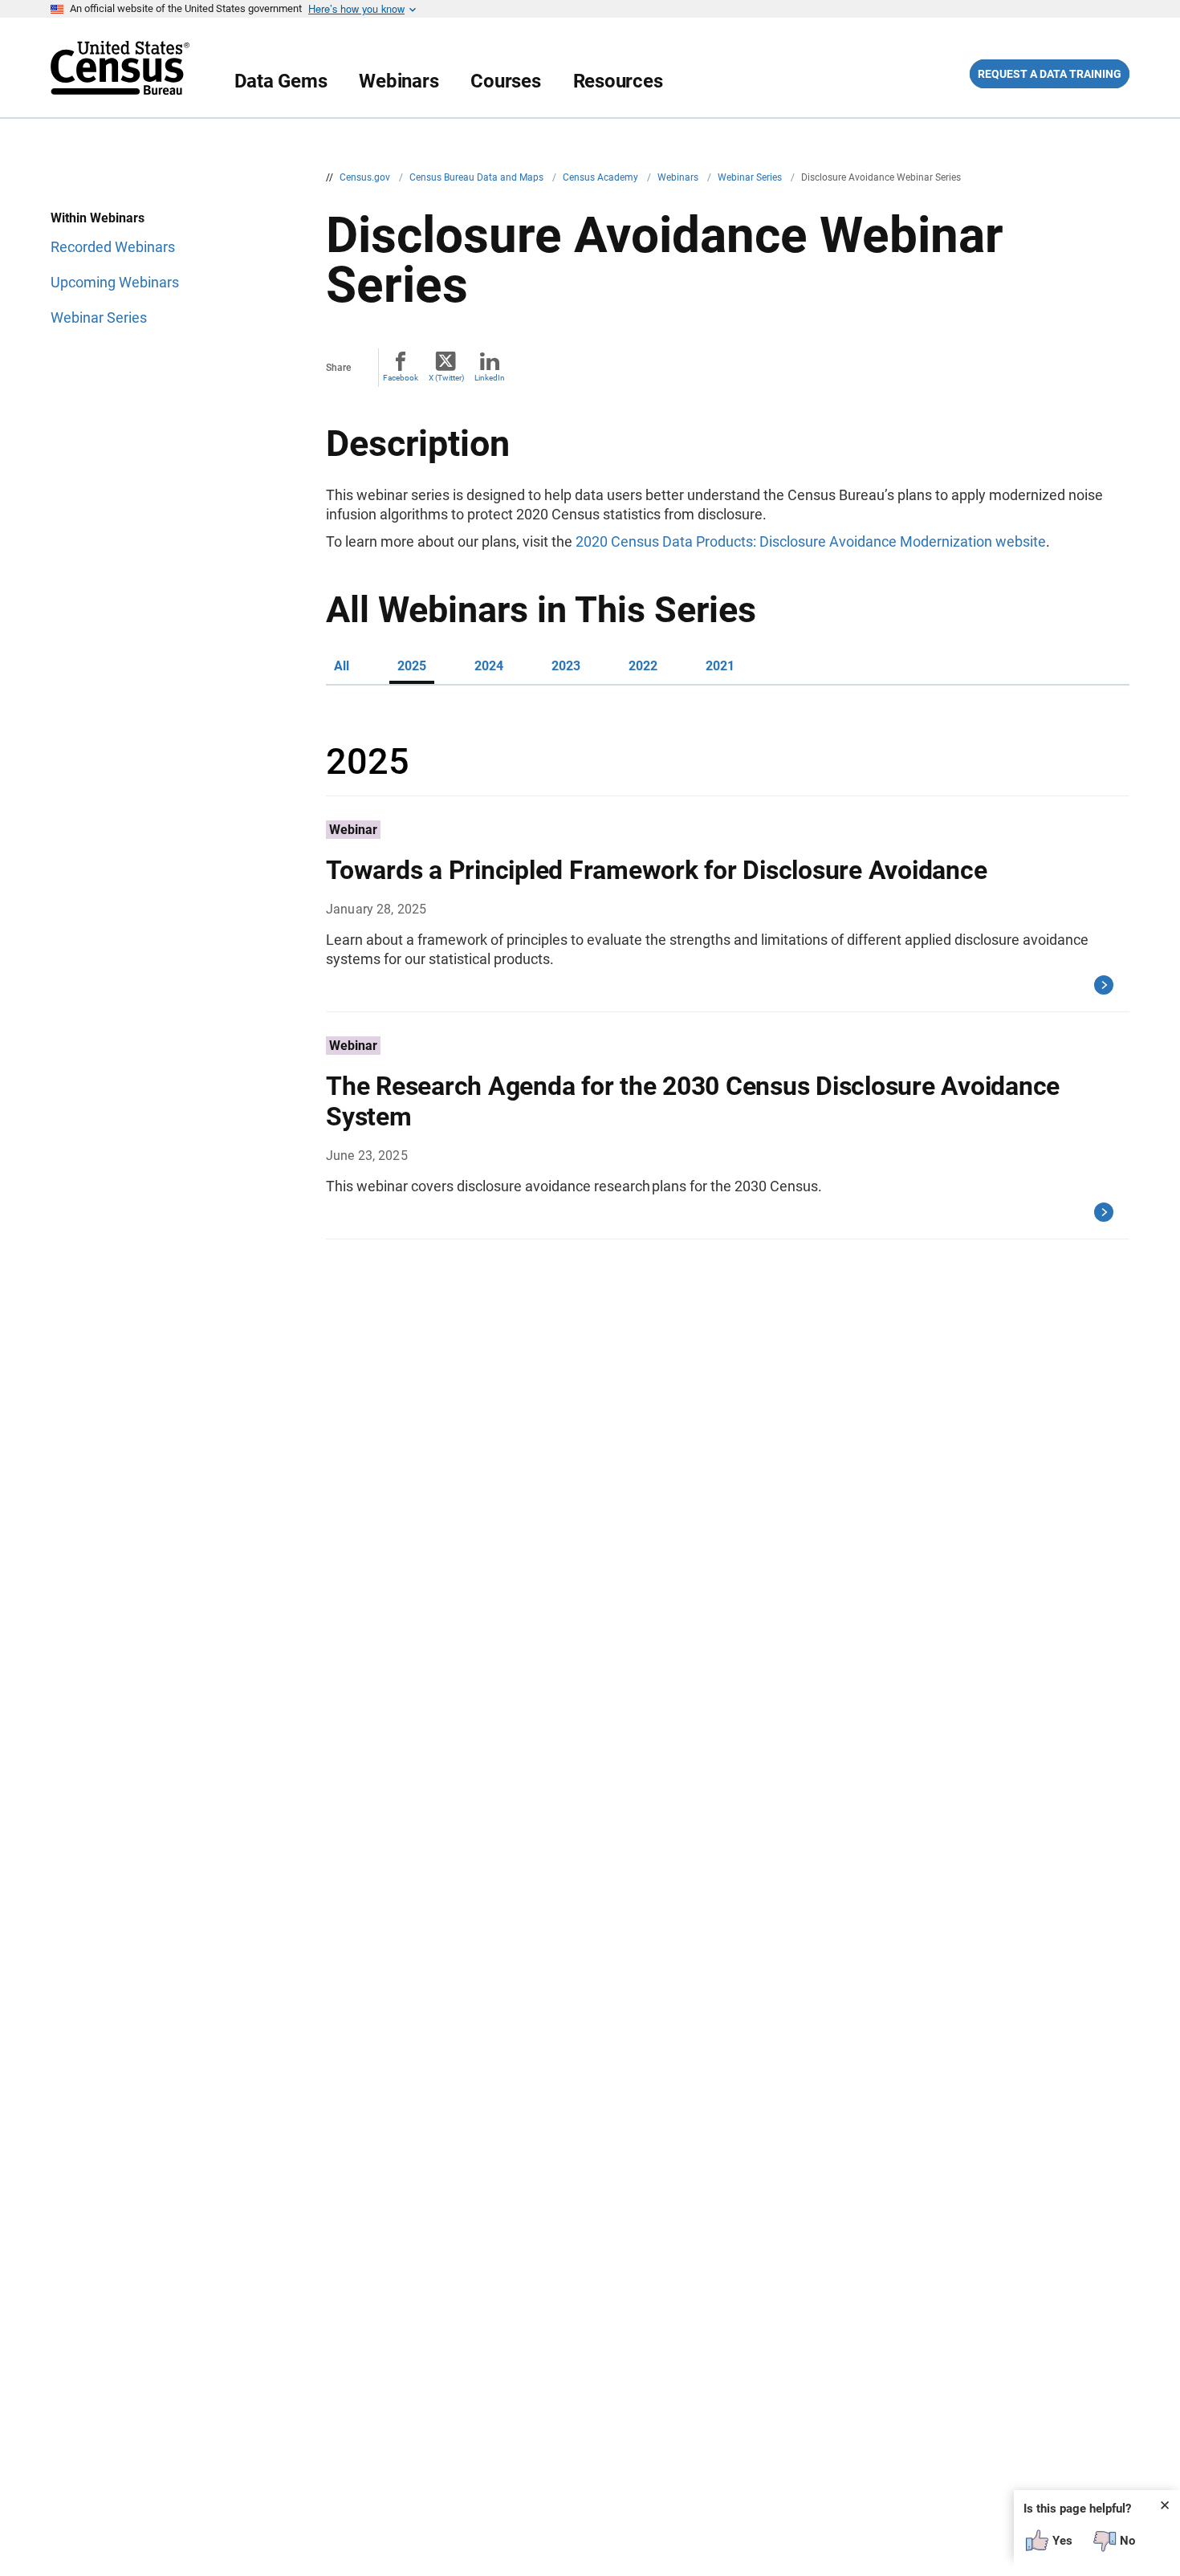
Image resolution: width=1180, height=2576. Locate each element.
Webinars (399, 81)
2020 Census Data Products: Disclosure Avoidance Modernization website (811, 541)
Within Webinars (98, 218)
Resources (618, 81)
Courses (505, 81)
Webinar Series (751, 177)
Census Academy (602, 177)
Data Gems (281, 81)
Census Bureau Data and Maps (478, 177)
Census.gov (366, 177)
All (342, 666)
